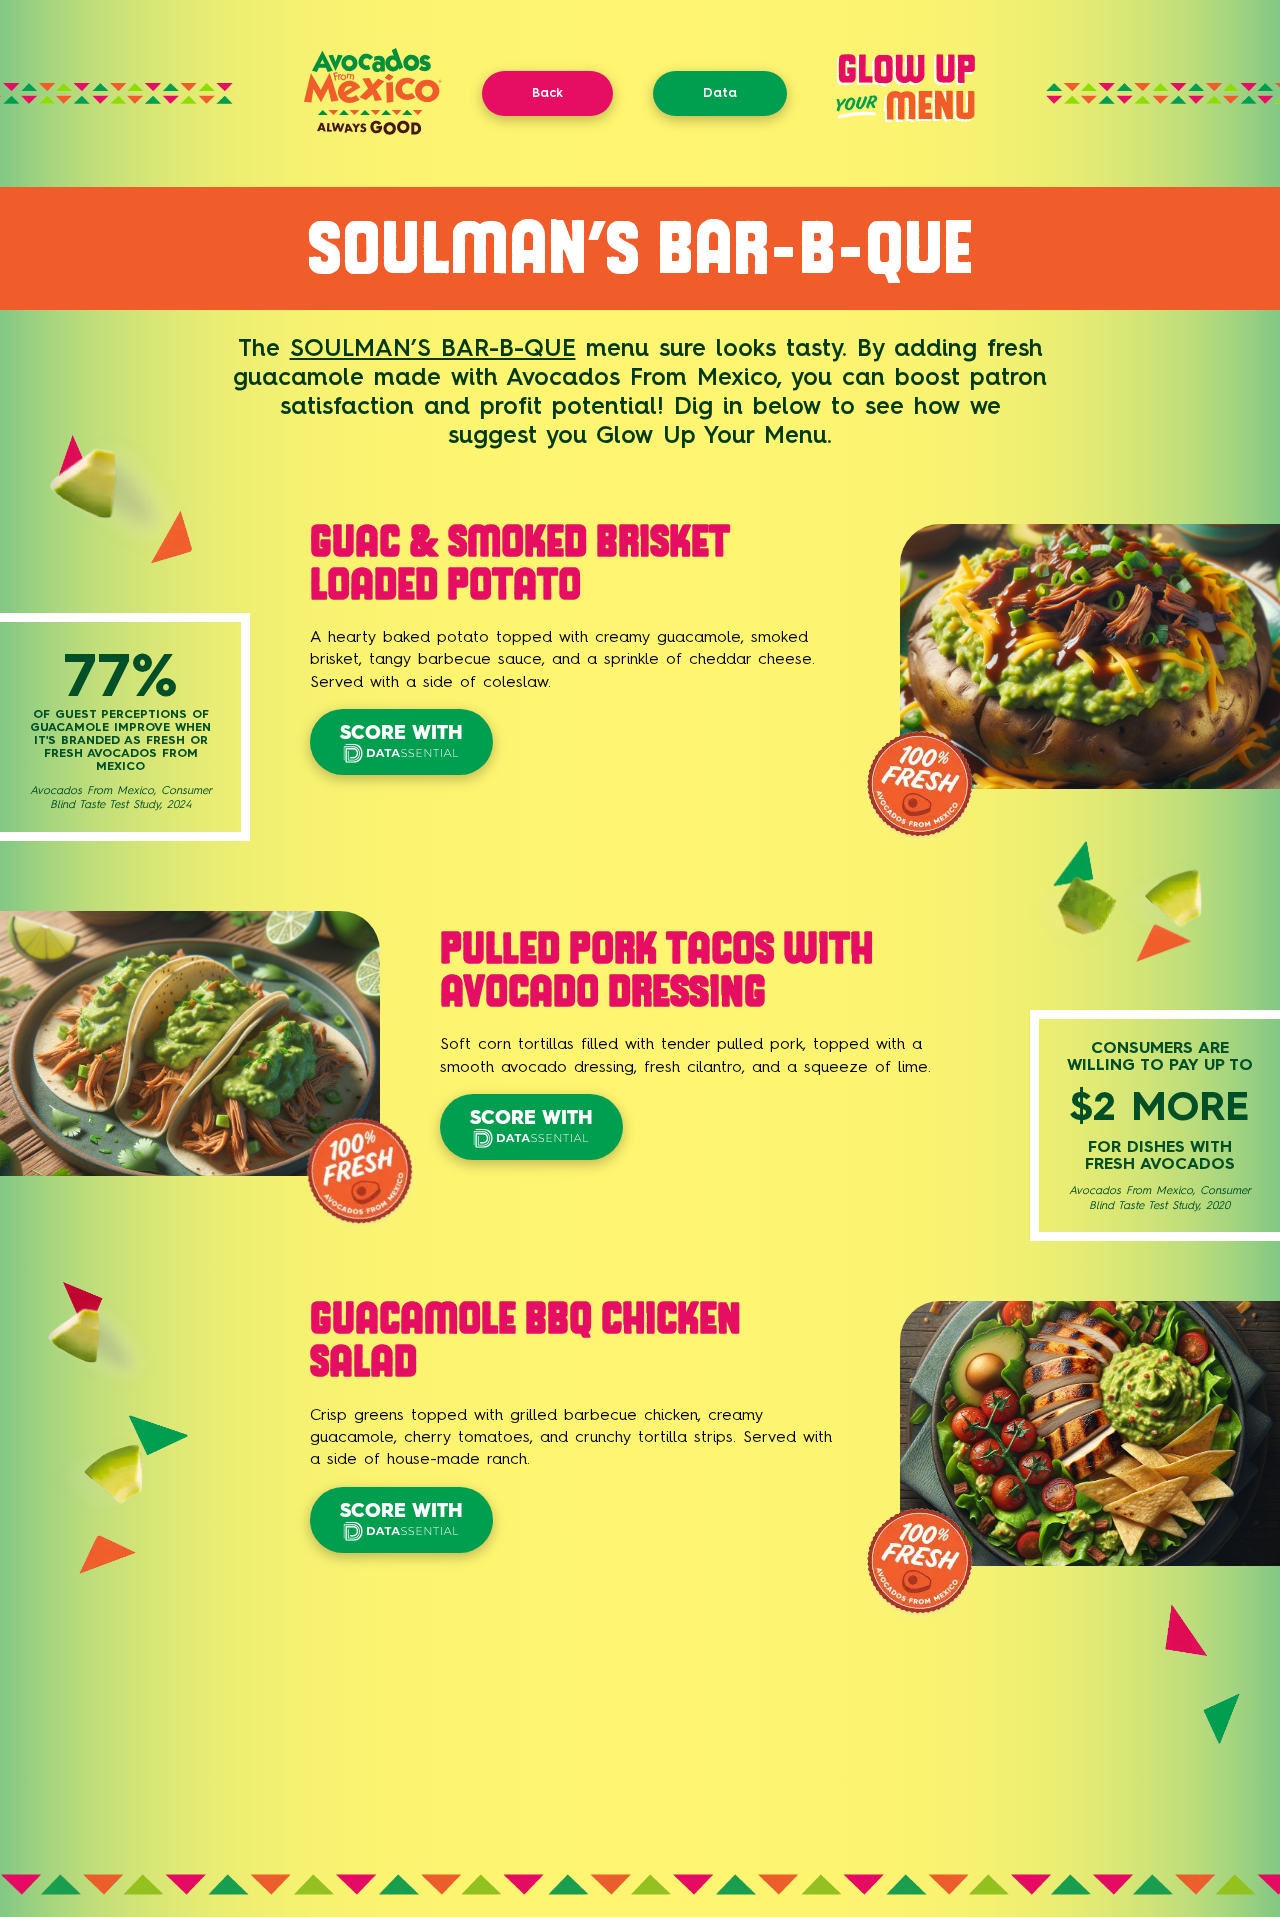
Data (720, 92)
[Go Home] (373, 129)
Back (547, 92)
